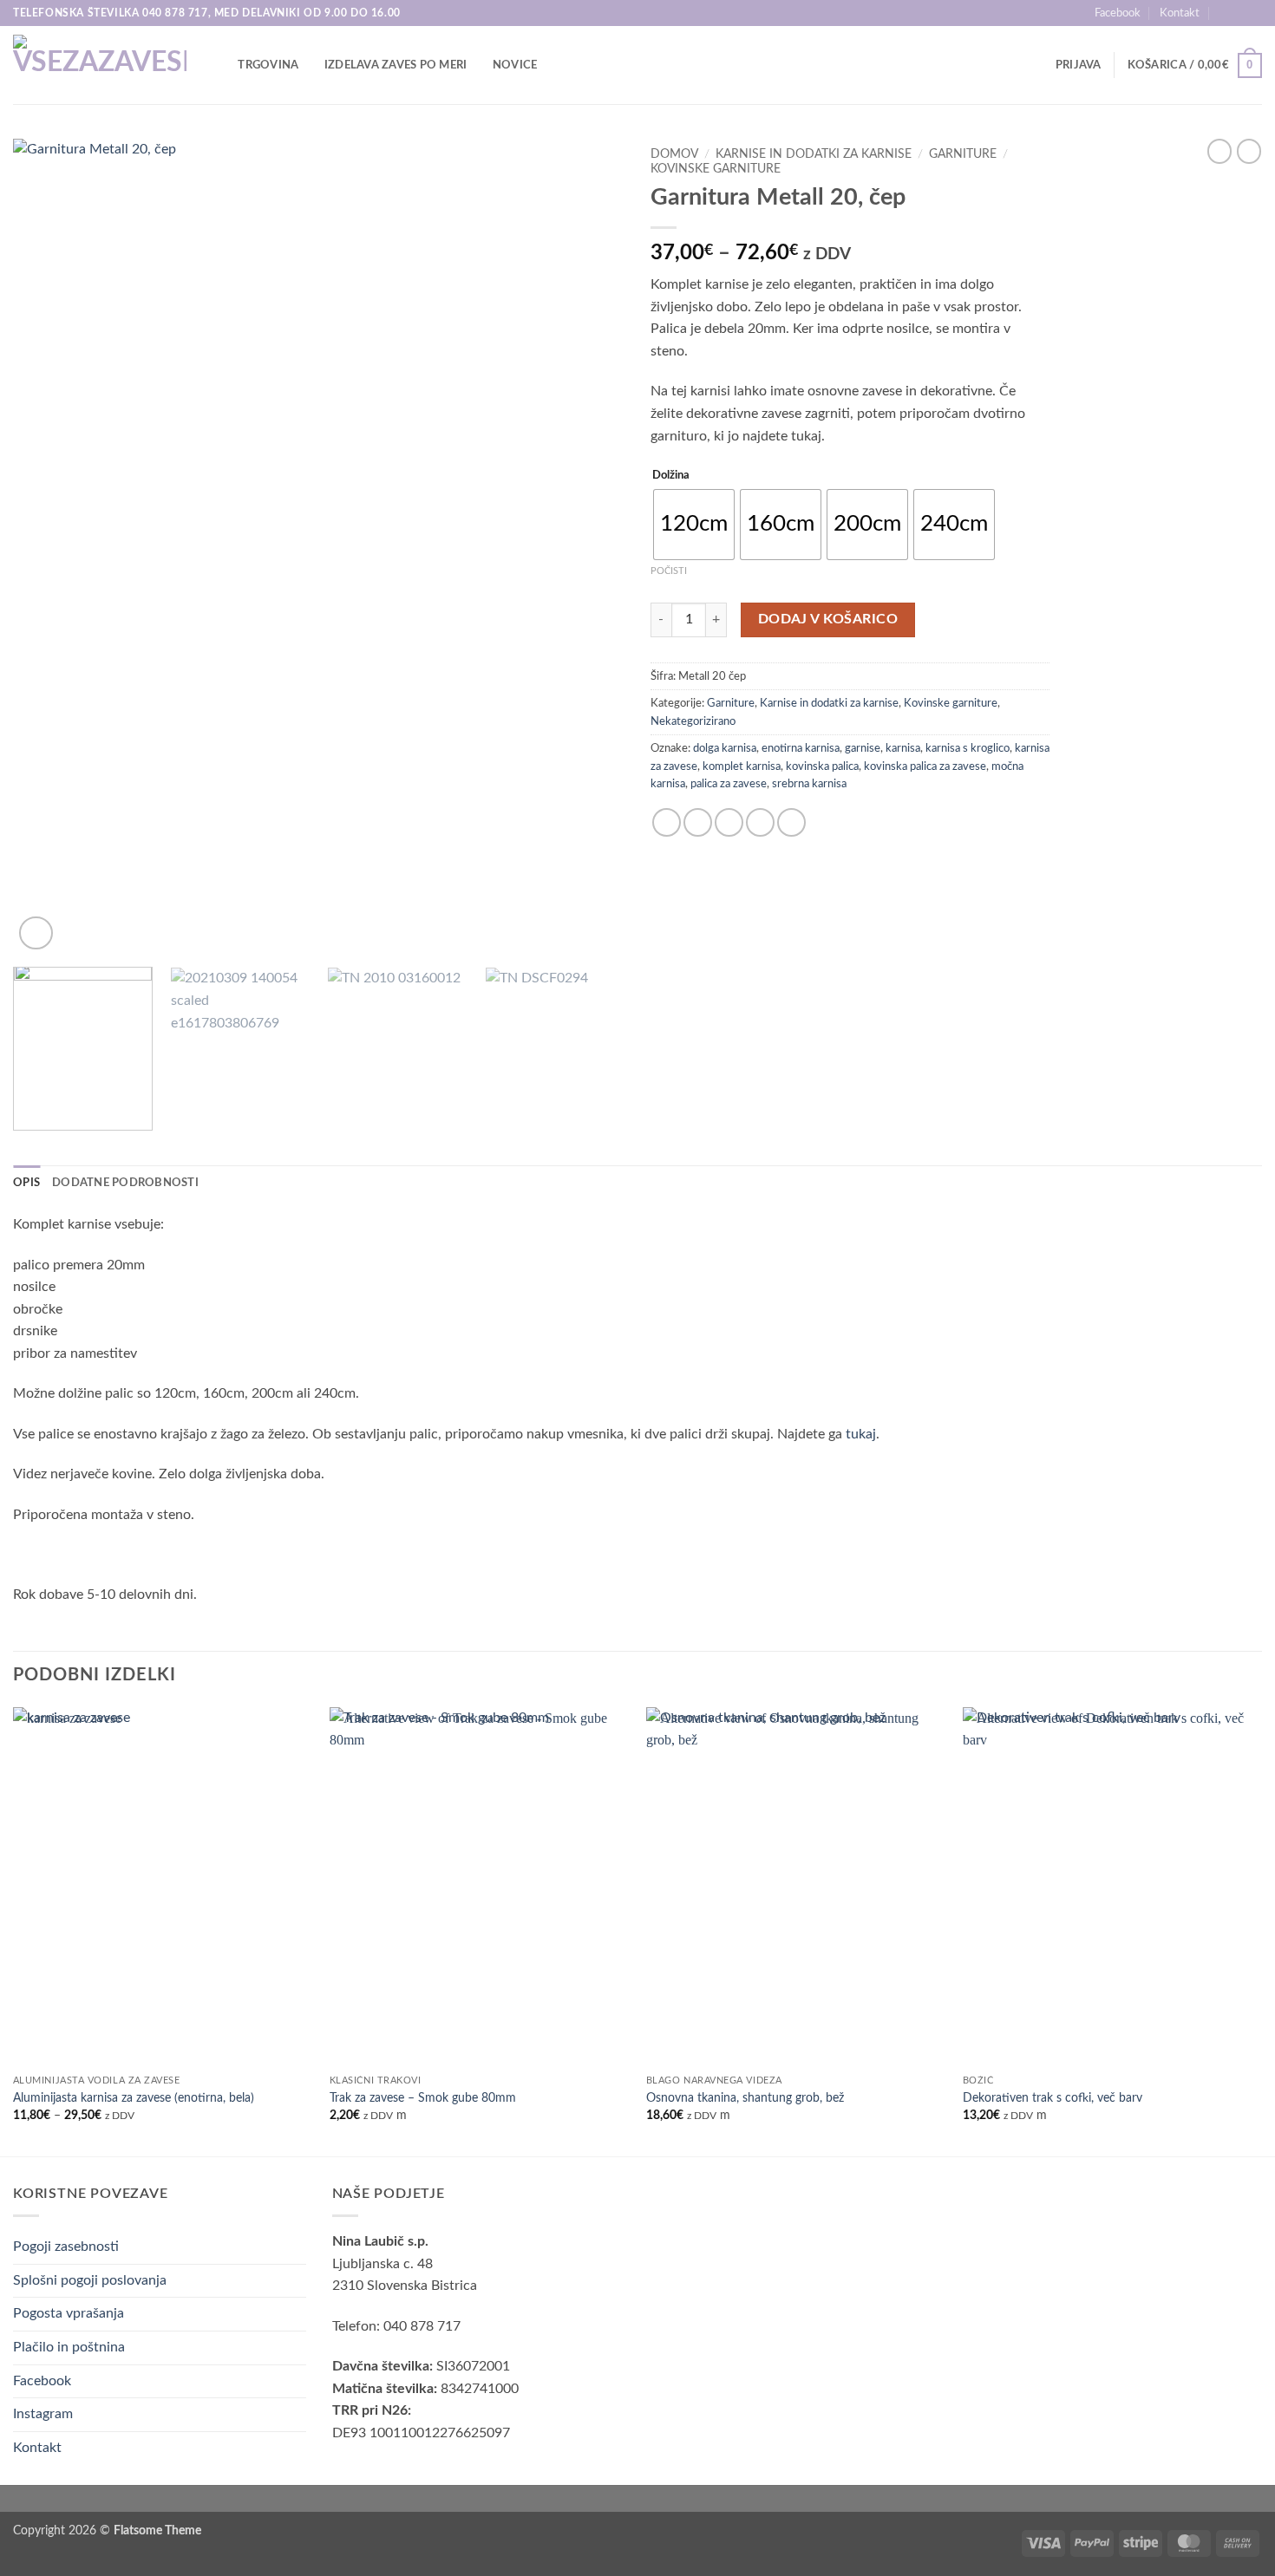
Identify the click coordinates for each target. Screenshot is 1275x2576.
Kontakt (1180, 13)
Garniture (963, 154)
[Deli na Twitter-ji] (698, 822)
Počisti (669, 571)
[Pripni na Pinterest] (760, 822)
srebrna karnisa (809, 784)
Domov (674, 154)
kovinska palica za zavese (925, 766)
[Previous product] (1249, 151)
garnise (863, 748)
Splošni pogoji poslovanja (90, 2280)
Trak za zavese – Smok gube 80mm (423, 2098)
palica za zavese (729, 784)
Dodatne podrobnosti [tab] (125, 1183)
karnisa (903, 748)
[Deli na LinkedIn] (791, 822)
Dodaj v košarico (828, 620)
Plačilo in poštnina (69, 2347)
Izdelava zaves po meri (396, 65)
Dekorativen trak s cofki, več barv (1053, 2098)
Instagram (43, 2414)
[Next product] (1219, 151)
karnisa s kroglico (968, 748)
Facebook (1118, 13)
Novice (515, 65)
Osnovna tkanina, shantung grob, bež (745, 2098)
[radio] (694, 525)
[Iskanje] (219, 65)
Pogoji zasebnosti (66, 2247)
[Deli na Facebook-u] (667, 822)
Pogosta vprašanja (69, 2313)
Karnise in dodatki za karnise (814, 154)
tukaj (861, 1434)
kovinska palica (822, 766)
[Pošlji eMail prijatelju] (729, 822)
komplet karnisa (742, 766)
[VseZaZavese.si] (100, 65)
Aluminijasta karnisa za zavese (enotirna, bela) (134, 2098)
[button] (1079, 65)
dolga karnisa (725, 748)
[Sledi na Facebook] (1237, 13)
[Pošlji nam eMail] (1253, 13)
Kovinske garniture (716, 169)
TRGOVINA (268, 65)
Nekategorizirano (693, 721)
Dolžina (671, 476)
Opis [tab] (26, 1183)
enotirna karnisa (801, 748)
